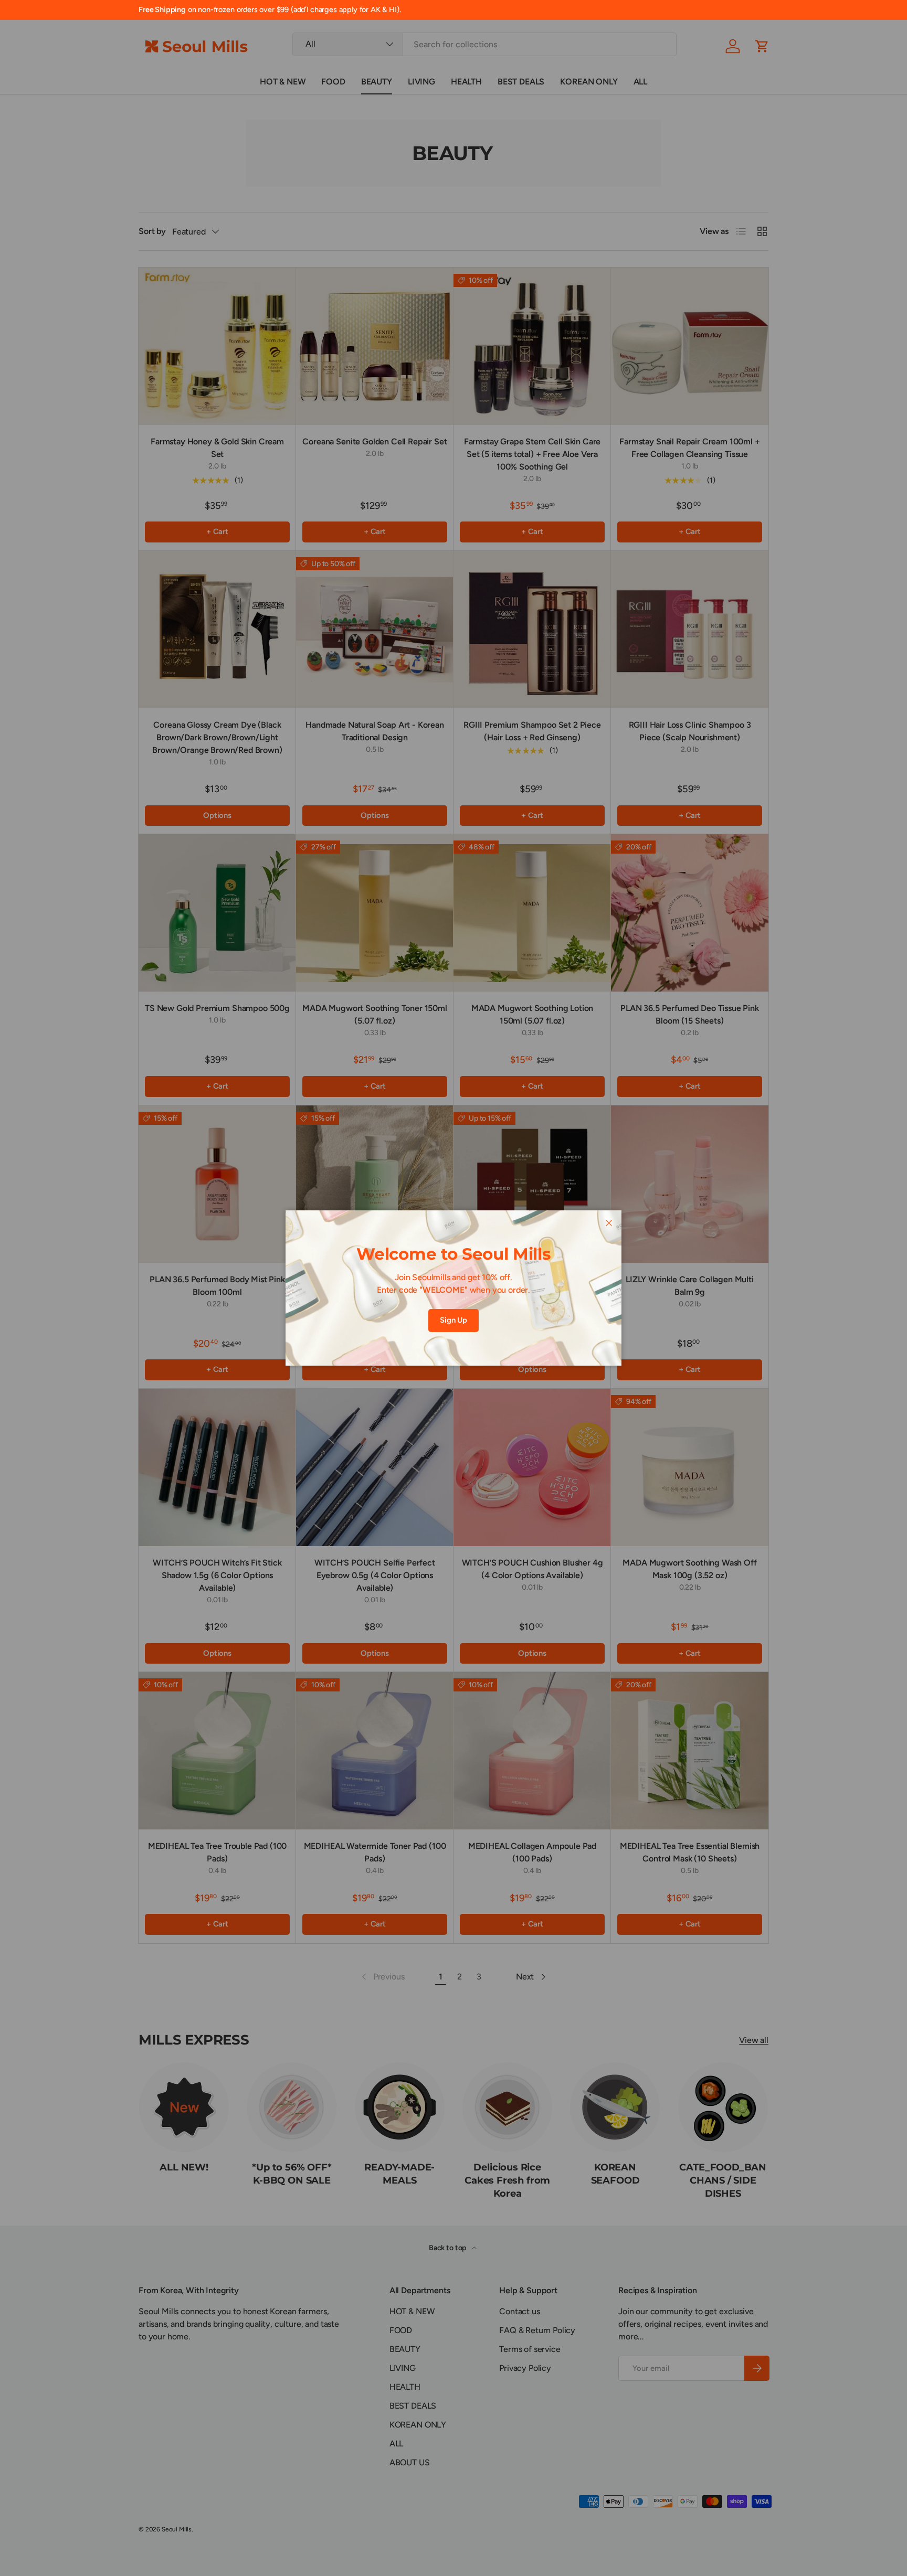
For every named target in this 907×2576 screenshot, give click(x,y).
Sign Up (454, 1320)
